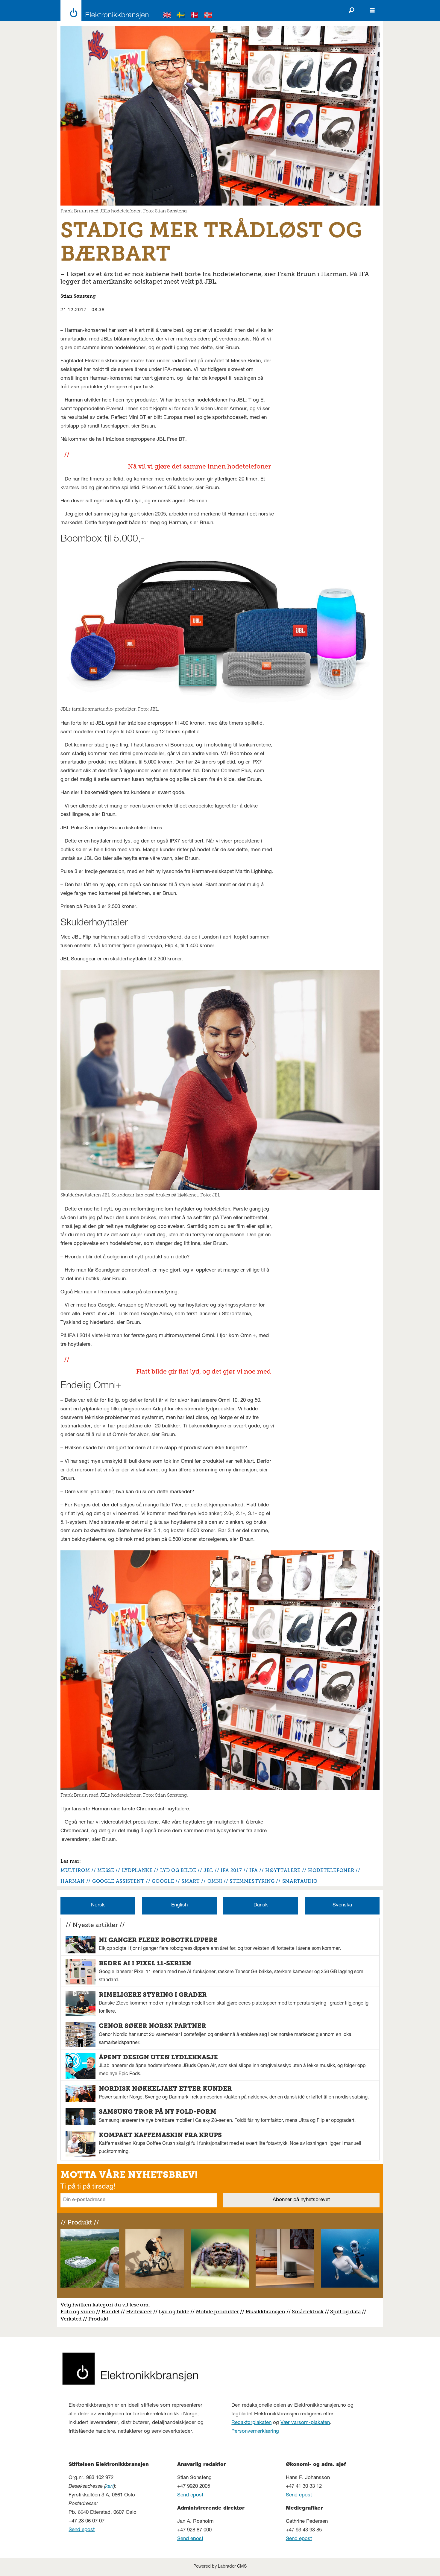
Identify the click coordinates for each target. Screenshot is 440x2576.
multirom (75, 1870)
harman (73, 1881)
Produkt (98, 2319)
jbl (208, 1870)
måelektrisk (309, 2312)
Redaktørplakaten (251, 2423)
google (163, 1881)
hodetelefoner (331, 1870)
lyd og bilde (178, 1870)
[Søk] (351, 10)
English (179, 1905)
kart (110, 2487)
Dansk (261, 1905)
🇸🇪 (181, 16)
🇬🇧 (167, 16)
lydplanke (137, 1870)
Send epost (82, 2530)
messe (106, 1870)
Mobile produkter (217, 2312)
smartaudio (300, 1881)
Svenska (342, 1905)
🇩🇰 (195, 16)
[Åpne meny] (372, 10)
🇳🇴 (208, 16)
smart (191, 1881)
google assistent (118, 1881)
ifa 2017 (231, 1870)
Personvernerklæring (255, 2432)
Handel (110, 2312)
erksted (73, 2319)
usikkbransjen (268, 2312)
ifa (254, 1870)
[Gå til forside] (103, 10)
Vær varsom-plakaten (305, 2423)
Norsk (98, 1905)
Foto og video (78, 2312)
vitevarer (141, 2312)
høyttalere (283, 1870)
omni (215, 1881)
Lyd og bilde (174, 2312)
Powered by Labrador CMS (220, 2567)
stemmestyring (252, 1881)
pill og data (347, 2312)
